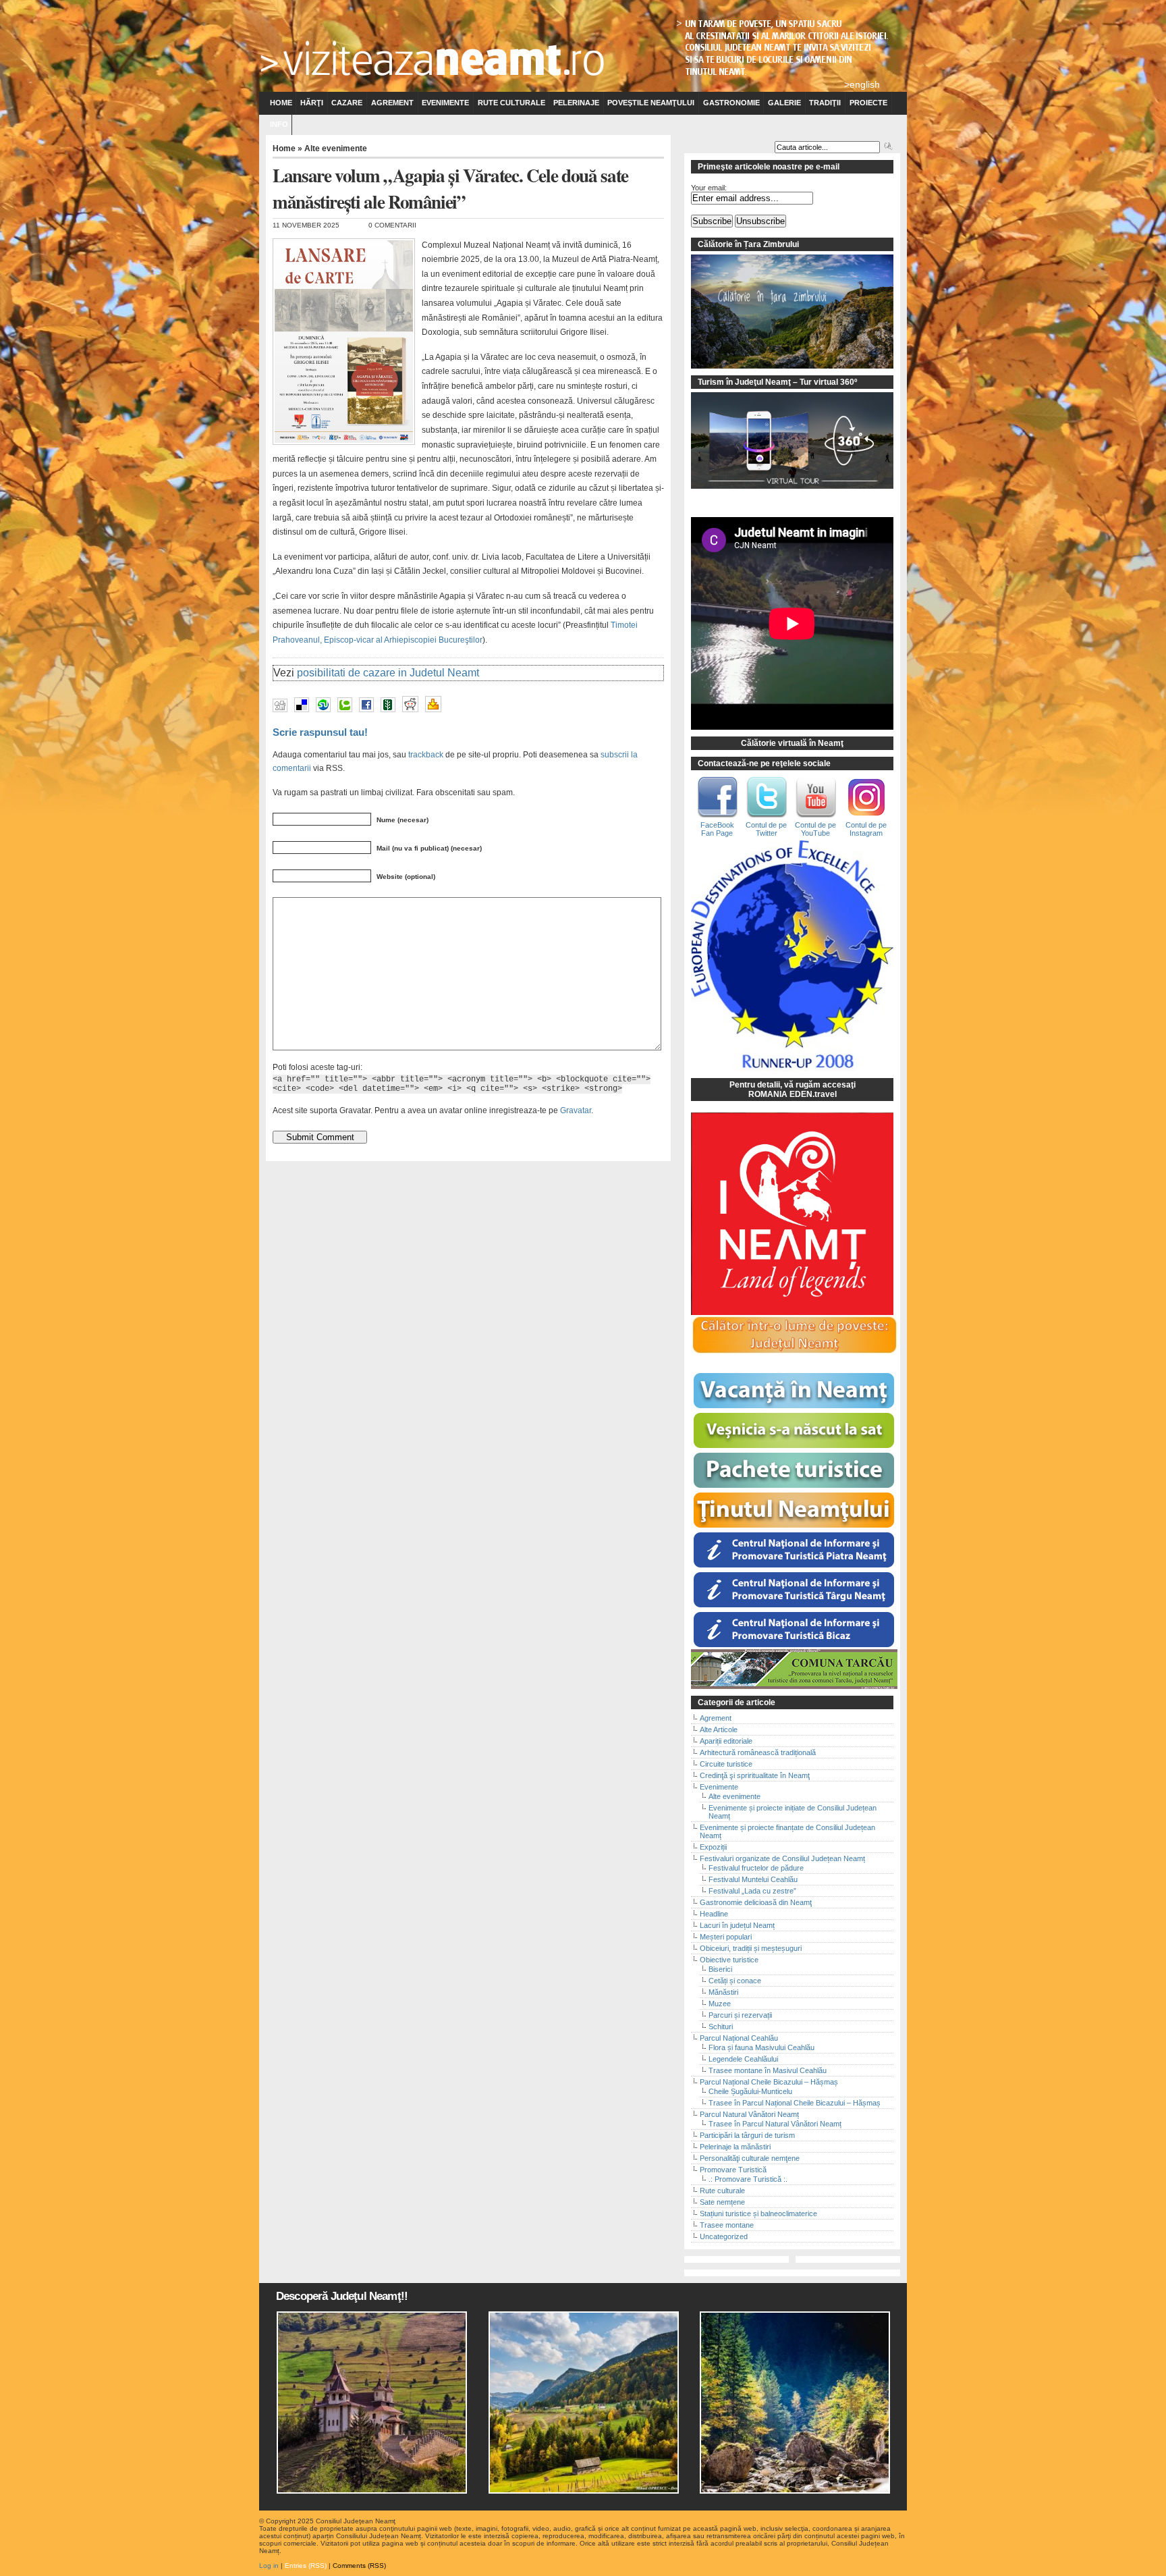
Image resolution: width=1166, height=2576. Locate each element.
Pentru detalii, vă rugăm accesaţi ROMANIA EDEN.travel (793, 1090)
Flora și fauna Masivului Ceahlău (761, 2047)
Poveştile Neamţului (651, 103)
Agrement (392, 103)
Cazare (347, 103)
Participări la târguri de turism (747, 2135)
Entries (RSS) (306, 2566)
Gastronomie (731, 103)
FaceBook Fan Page (717, 829)
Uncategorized (724, 2236)
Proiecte (868, 103)
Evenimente (445, 103)
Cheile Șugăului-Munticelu (750, 2091)
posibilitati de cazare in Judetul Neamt (388, 673)
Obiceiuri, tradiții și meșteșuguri (751, 1948)
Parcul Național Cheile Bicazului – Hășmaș (769, 2082)
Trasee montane (727, 2225)
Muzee (720, 2004)
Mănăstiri (723, 1992)
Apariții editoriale (726, 1741)
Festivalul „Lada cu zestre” (752, 1891)
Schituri (721, 2027)
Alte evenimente (336, 149)
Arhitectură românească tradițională (758, 1752)
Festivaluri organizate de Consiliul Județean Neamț (782, 1858)
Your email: (709, 188)
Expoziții (713, 1847)
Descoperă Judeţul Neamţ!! (342, 2296)
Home (281, 103)
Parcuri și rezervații (740, 2015)
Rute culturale (511, 103)
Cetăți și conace (735, 1981)
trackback (426, 754)
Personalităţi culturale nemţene (750, 2158)
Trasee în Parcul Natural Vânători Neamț (775, 2124)
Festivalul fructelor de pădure (756, 1868)
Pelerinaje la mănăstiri (735, 2147)
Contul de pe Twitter (766, 829)
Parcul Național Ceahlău (739, 2038)
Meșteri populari (726, 1937)
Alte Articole (719, 1729)
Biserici (720, 1969)
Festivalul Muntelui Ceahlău (753, 1879)
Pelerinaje (576, 103)
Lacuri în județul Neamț (737, 1925)
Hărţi (312, 103)
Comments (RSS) (359, 2566)
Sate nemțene (722, 2202)
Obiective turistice (729, 1960)
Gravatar (576, 1110)
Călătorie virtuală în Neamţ (792, 743)
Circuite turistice (726, 1764)
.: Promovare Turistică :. (748, 2179)
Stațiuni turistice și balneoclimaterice (758, 2213)
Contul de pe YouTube (815, 829)
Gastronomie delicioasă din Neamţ (756, 1902)
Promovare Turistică (733, 2170)
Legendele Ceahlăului (743, 2059)
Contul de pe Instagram (866, 829)
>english (862, 84)
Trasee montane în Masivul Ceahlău (768, 2070)
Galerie (784, 103)
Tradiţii (825, 103)
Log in (269, 2566)
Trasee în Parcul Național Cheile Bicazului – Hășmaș (795, 2103)
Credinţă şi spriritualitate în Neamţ (755, 1775)
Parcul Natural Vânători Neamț (749, 2114)
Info (279, 124)
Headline (714, 1914)
